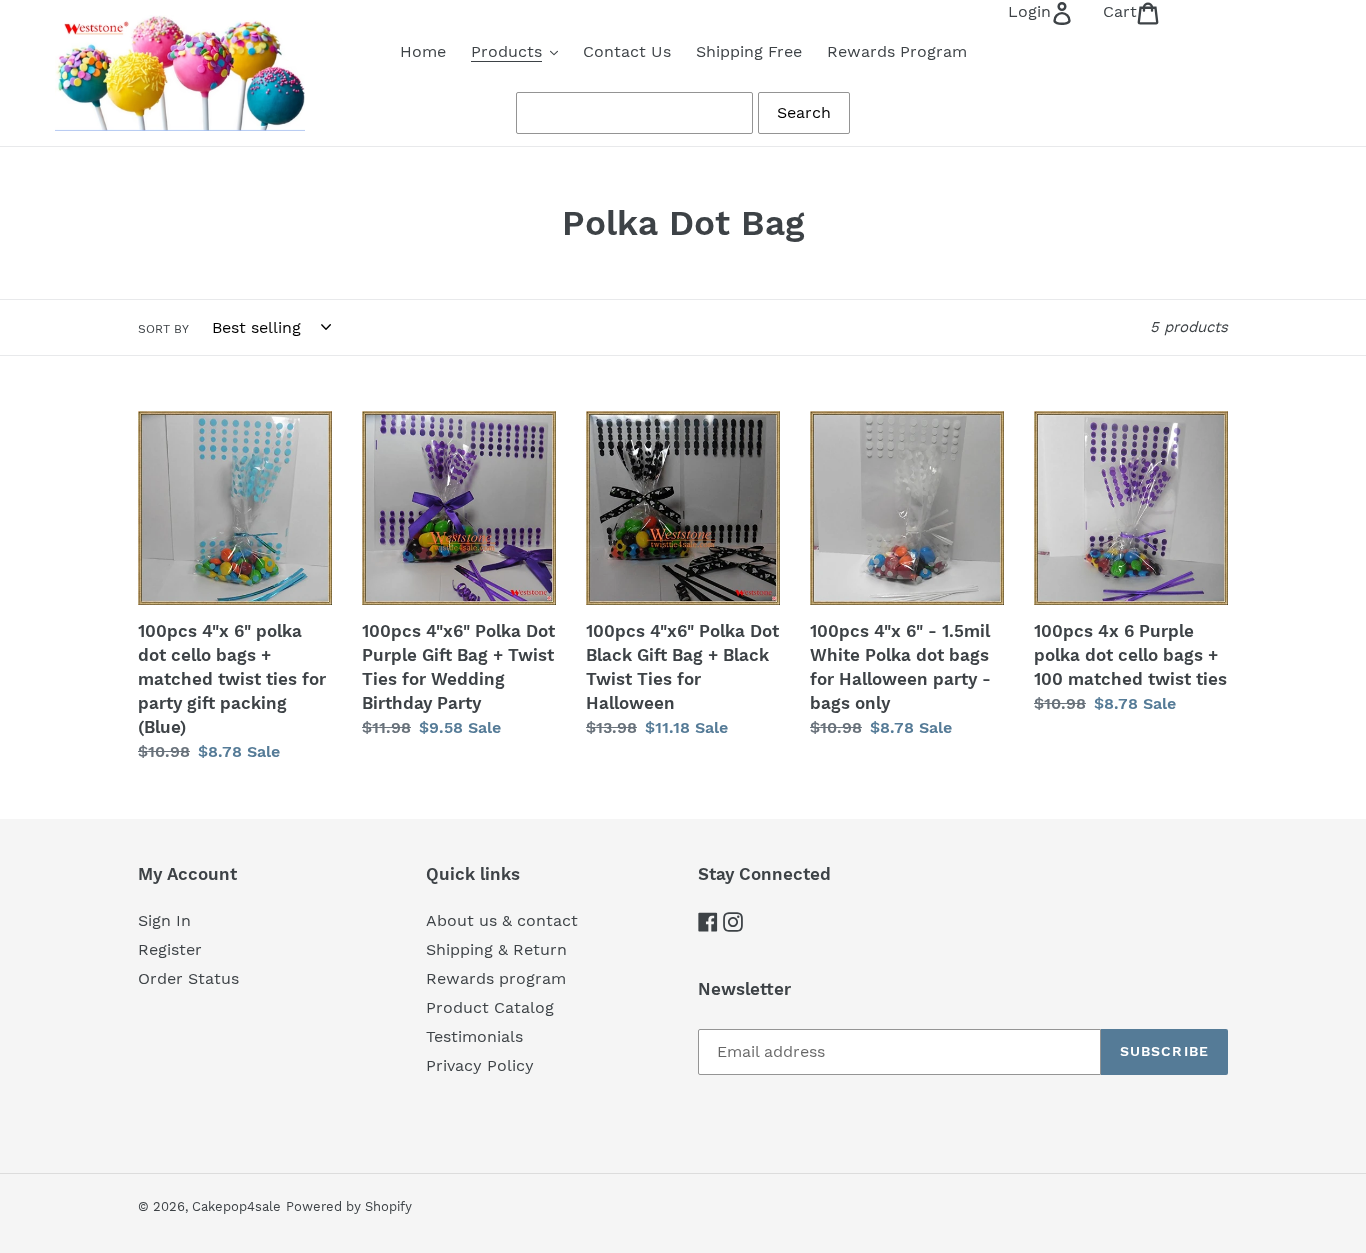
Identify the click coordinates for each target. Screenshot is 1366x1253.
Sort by (163, 329)
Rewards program (496, 978)
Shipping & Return (496, 949)
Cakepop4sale (236, 1206)
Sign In (164, 920)
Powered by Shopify (349, 1206)
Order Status (188, 978)
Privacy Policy (480, 1065)
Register (170, 949)
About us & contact (502, 920)
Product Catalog (490, 1007)
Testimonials (474, 1036)
